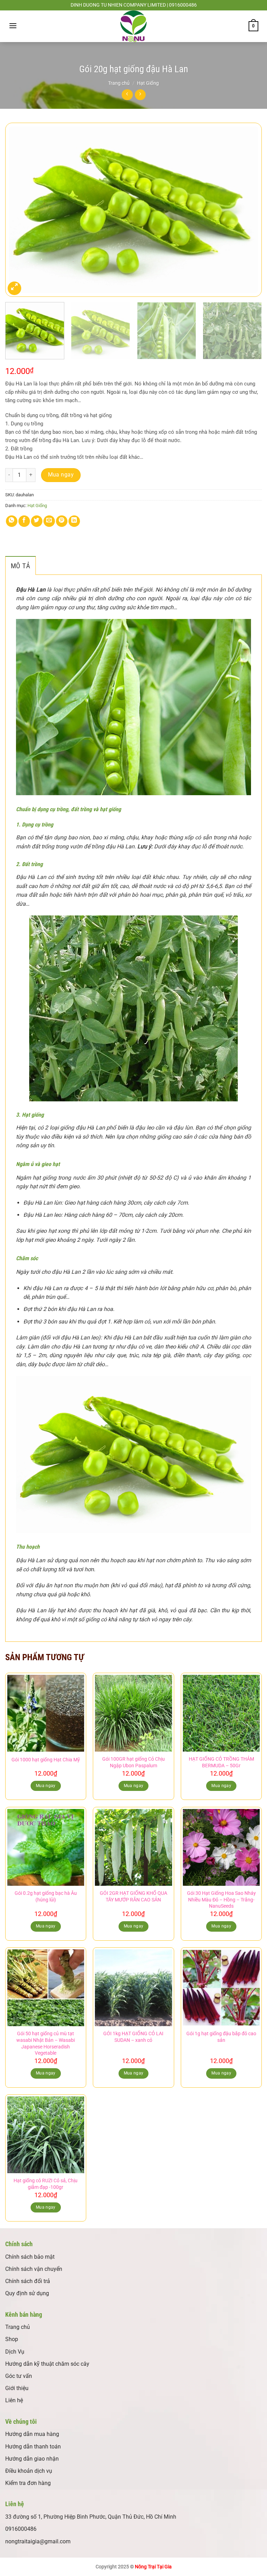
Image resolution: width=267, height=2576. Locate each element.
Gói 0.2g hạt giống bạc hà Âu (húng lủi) (46, 1897)
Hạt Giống (148, 83)
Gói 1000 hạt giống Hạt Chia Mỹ (46, 1760)
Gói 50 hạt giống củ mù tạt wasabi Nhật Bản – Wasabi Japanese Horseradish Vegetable (46, 2043)
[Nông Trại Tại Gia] (133, 26)
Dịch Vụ (15, 2352)
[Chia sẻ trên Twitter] (37, 521)
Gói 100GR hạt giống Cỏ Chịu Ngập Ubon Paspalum (133, 1762)
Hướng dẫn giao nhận (32, 2459)
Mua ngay (61, 475)
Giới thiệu (17, 2388)
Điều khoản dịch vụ (29, 2471)
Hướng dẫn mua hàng (32, 2434)
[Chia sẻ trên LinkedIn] (74, 521)
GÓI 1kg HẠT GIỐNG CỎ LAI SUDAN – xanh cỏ (133, 2037)
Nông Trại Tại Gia (153, 2567)
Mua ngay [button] (46, 1786)
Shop (12, 2339)
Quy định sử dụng (27, 2293)
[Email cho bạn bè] (49, 521)
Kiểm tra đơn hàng (28, 2483)
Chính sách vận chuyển (34, 2269)
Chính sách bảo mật (30, 2257)
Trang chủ (119, 83)
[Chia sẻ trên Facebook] (24, 521)
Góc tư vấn (19, 2376)
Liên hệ (14, 2400)
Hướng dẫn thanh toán (33, 2447)
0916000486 (21, 2529)
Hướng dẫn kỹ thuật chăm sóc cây (47, 2364)
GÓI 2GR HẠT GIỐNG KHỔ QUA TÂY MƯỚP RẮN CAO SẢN (133, 1897)
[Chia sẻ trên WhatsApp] (12, 521)
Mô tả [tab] (21, 566)
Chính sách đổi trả (28, 2281)
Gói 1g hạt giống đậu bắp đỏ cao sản (221, 2037)
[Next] (248, 210)
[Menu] (13, 26)
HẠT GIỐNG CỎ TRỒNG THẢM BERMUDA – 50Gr (221, 1762)
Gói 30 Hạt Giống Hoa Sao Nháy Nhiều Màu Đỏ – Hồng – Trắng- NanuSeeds (221, 1900)
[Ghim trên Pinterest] (62, 521)
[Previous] (19, 210)
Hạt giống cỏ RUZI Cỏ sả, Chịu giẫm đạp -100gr (46, 2184)
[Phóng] (14, 288)
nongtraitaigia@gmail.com (38, 2541)
